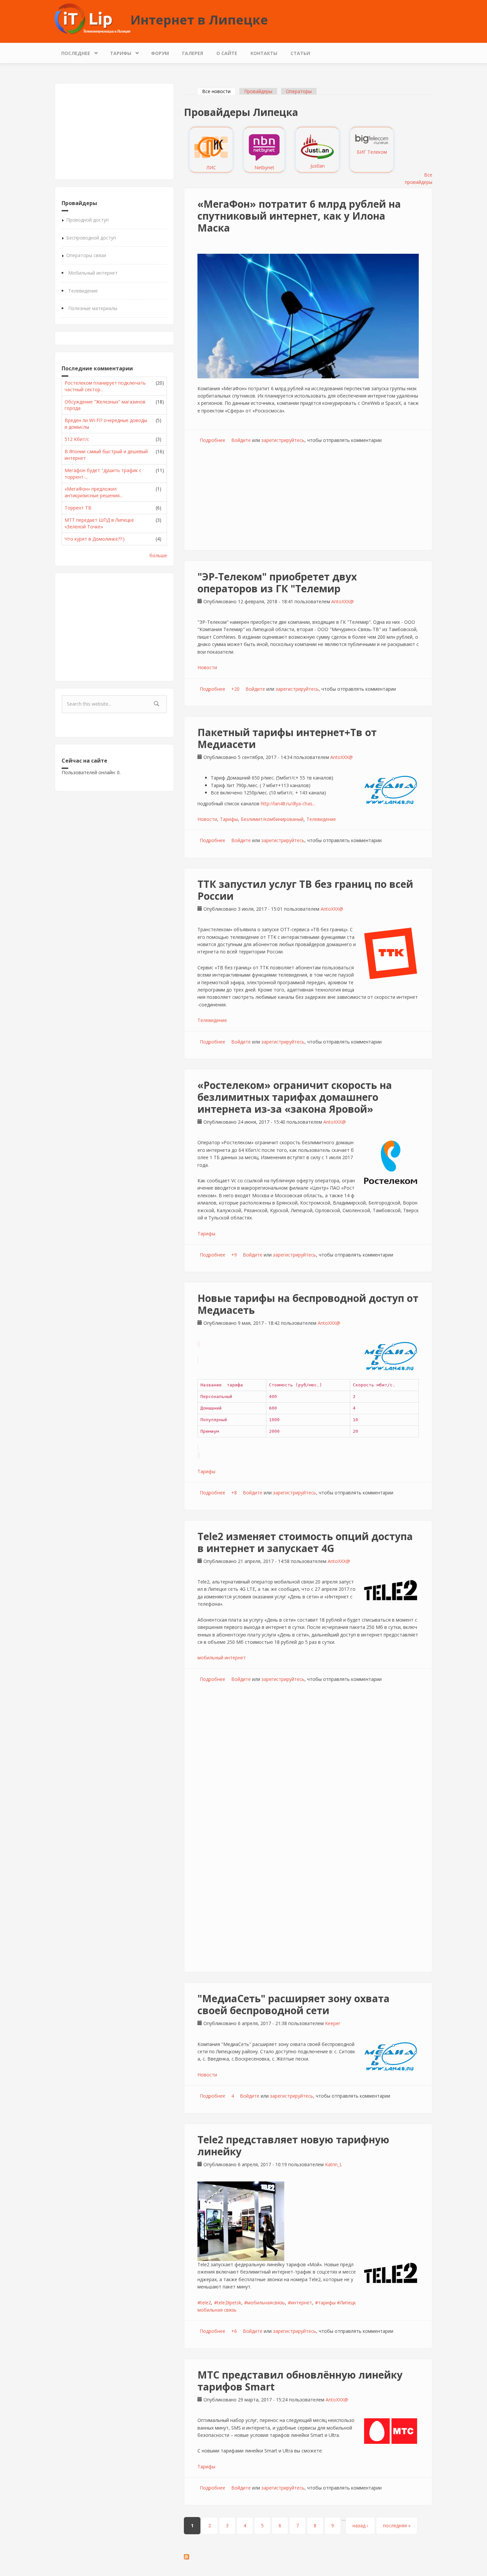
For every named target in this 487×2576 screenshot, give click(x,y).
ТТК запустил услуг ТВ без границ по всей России (305, 890)
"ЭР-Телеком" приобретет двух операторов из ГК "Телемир (277, 583)
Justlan (318, 166)
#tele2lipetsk (228, 2303)
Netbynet (264, 167)
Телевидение (83, 291)
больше (158, 555)
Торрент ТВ (78, 508)
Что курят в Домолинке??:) (95, 539)
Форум (160, 53)
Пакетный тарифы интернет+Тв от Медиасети (287, 738)
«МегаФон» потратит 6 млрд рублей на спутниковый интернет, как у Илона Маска (299, 216)
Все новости (219, 91)
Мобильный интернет (93, 273)
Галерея (193, 53)
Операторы (299, 91)
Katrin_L (334, 2164)
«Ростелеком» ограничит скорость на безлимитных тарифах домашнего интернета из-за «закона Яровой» (295, 1097)
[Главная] (93, 18)
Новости (207, 667)
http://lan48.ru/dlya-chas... (288, 804)
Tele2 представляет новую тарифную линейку (293, 2146)
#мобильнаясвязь (265, 2303)
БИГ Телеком (372, 152)
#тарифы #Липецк (335, 2303)
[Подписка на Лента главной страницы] (308, 2557)
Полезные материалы (93, 308)
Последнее (72, 52)
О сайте (227, 53)
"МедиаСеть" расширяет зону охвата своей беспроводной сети (294, 2004)
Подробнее (213, 440)
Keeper (333, 2023)
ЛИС (211, 167)
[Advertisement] (114, 132)
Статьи (300, 53)
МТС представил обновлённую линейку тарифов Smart (300, 2381)
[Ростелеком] (391, 1162)
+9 (234, 1255)
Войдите (241, 440)
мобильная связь (217, 2310)
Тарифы (117, 52)
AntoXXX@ (343, 601)
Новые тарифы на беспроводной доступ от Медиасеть (308, 1304)
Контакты (264, 53)
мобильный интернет (222, 1658)
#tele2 (204, 2303)
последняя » (397, 2525)
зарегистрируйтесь (283, 440)
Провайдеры (258, 91)
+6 (234, 2331)
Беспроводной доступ (91, 238)
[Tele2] (391, 1590)
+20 (235, 689)
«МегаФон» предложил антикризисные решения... (94, 492)
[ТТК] (391, 953)
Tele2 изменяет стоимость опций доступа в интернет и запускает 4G (305, 1542)
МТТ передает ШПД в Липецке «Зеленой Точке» (99, 523)
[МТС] (391, 2431)
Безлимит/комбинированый (272, 819)
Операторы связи (86, 255)
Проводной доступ (87, 220)
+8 (234, 1493)
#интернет (300, 2303)
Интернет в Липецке (199, 20)
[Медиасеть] (391, 790)
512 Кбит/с (77, 439)
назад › (360, 2525)
